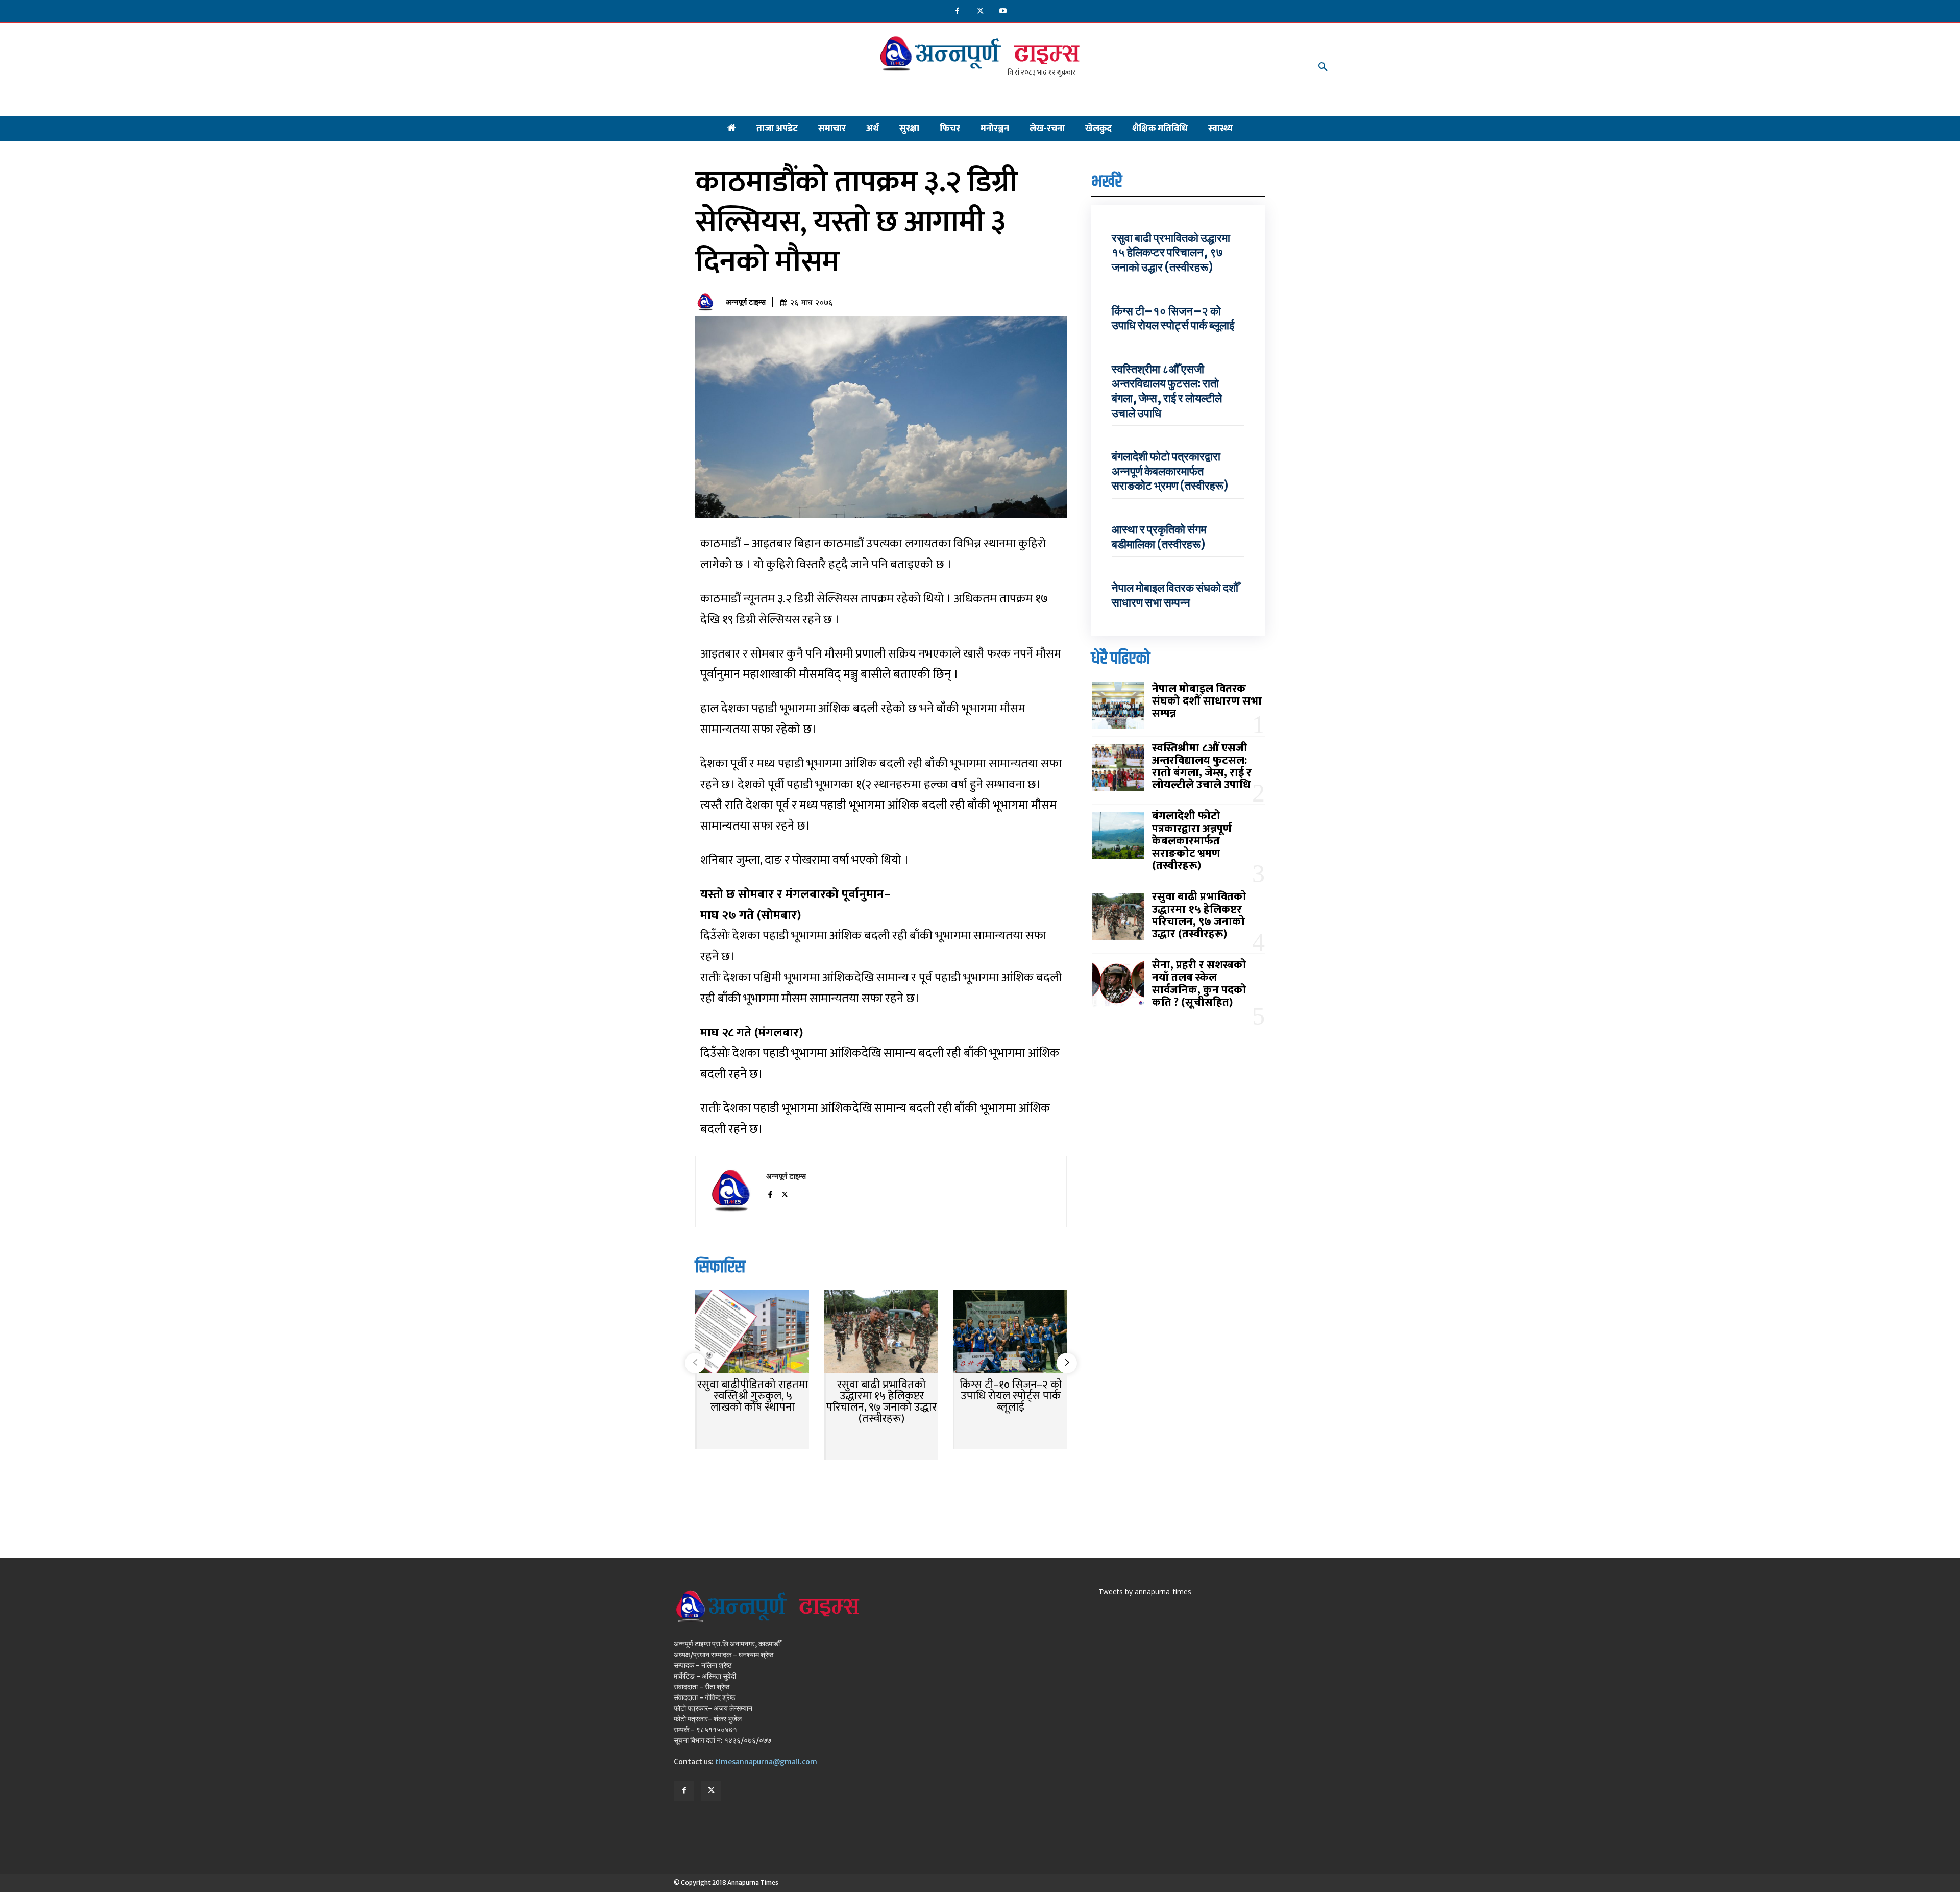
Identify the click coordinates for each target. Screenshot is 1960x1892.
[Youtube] (1003, 11)
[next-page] (1067, 1363)
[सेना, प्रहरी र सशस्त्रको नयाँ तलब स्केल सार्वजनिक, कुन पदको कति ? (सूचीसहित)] (1118, 985)
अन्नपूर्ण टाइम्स (746, 302)
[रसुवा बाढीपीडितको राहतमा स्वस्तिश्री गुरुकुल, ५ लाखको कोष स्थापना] (752, 1332)
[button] (1323, 67)
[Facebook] (957, 11)
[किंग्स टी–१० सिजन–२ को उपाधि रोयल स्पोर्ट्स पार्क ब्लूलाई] (1010, 1332)
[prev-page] (695, 1363)
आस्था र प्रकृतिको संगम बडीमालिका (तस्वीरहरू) (1159, 537)
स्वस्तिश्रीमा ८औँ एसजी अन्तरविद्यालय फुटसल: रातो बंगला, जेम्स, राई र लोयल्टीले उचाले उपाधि (1167, 391)
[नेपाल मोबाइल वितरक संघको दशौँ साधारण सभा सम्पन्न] (1118, 705)
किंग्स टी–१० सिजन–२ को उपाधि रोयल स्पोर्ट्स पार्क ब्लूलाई (1011, 1396)
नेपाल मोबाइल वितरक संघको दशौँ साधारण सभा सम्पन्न (1175, 595)
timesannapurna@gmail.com (766, 1762)
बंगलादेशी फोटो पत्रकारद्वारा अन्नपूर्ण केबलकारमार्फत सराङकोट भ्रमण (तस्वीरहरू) (1170, 471)
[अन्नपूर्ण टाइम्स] (708, 302)
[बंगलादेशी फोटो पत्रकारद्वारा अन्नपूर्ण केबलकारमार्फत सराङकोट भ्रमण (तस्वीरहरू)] (1118, 836)
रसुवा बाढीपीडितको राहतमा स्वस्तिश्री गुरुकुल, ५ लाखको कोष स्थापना (753, 1396)
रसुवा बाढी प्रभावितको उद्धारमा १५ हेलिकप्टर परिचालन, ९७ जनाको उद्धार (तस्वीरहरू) (881, 1402)
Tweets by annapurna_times (1145, 1592)
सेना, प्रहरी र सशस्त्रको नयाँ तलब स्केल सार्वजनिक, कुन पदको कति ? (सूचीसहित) (1199, 984)
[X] (980, 11)
